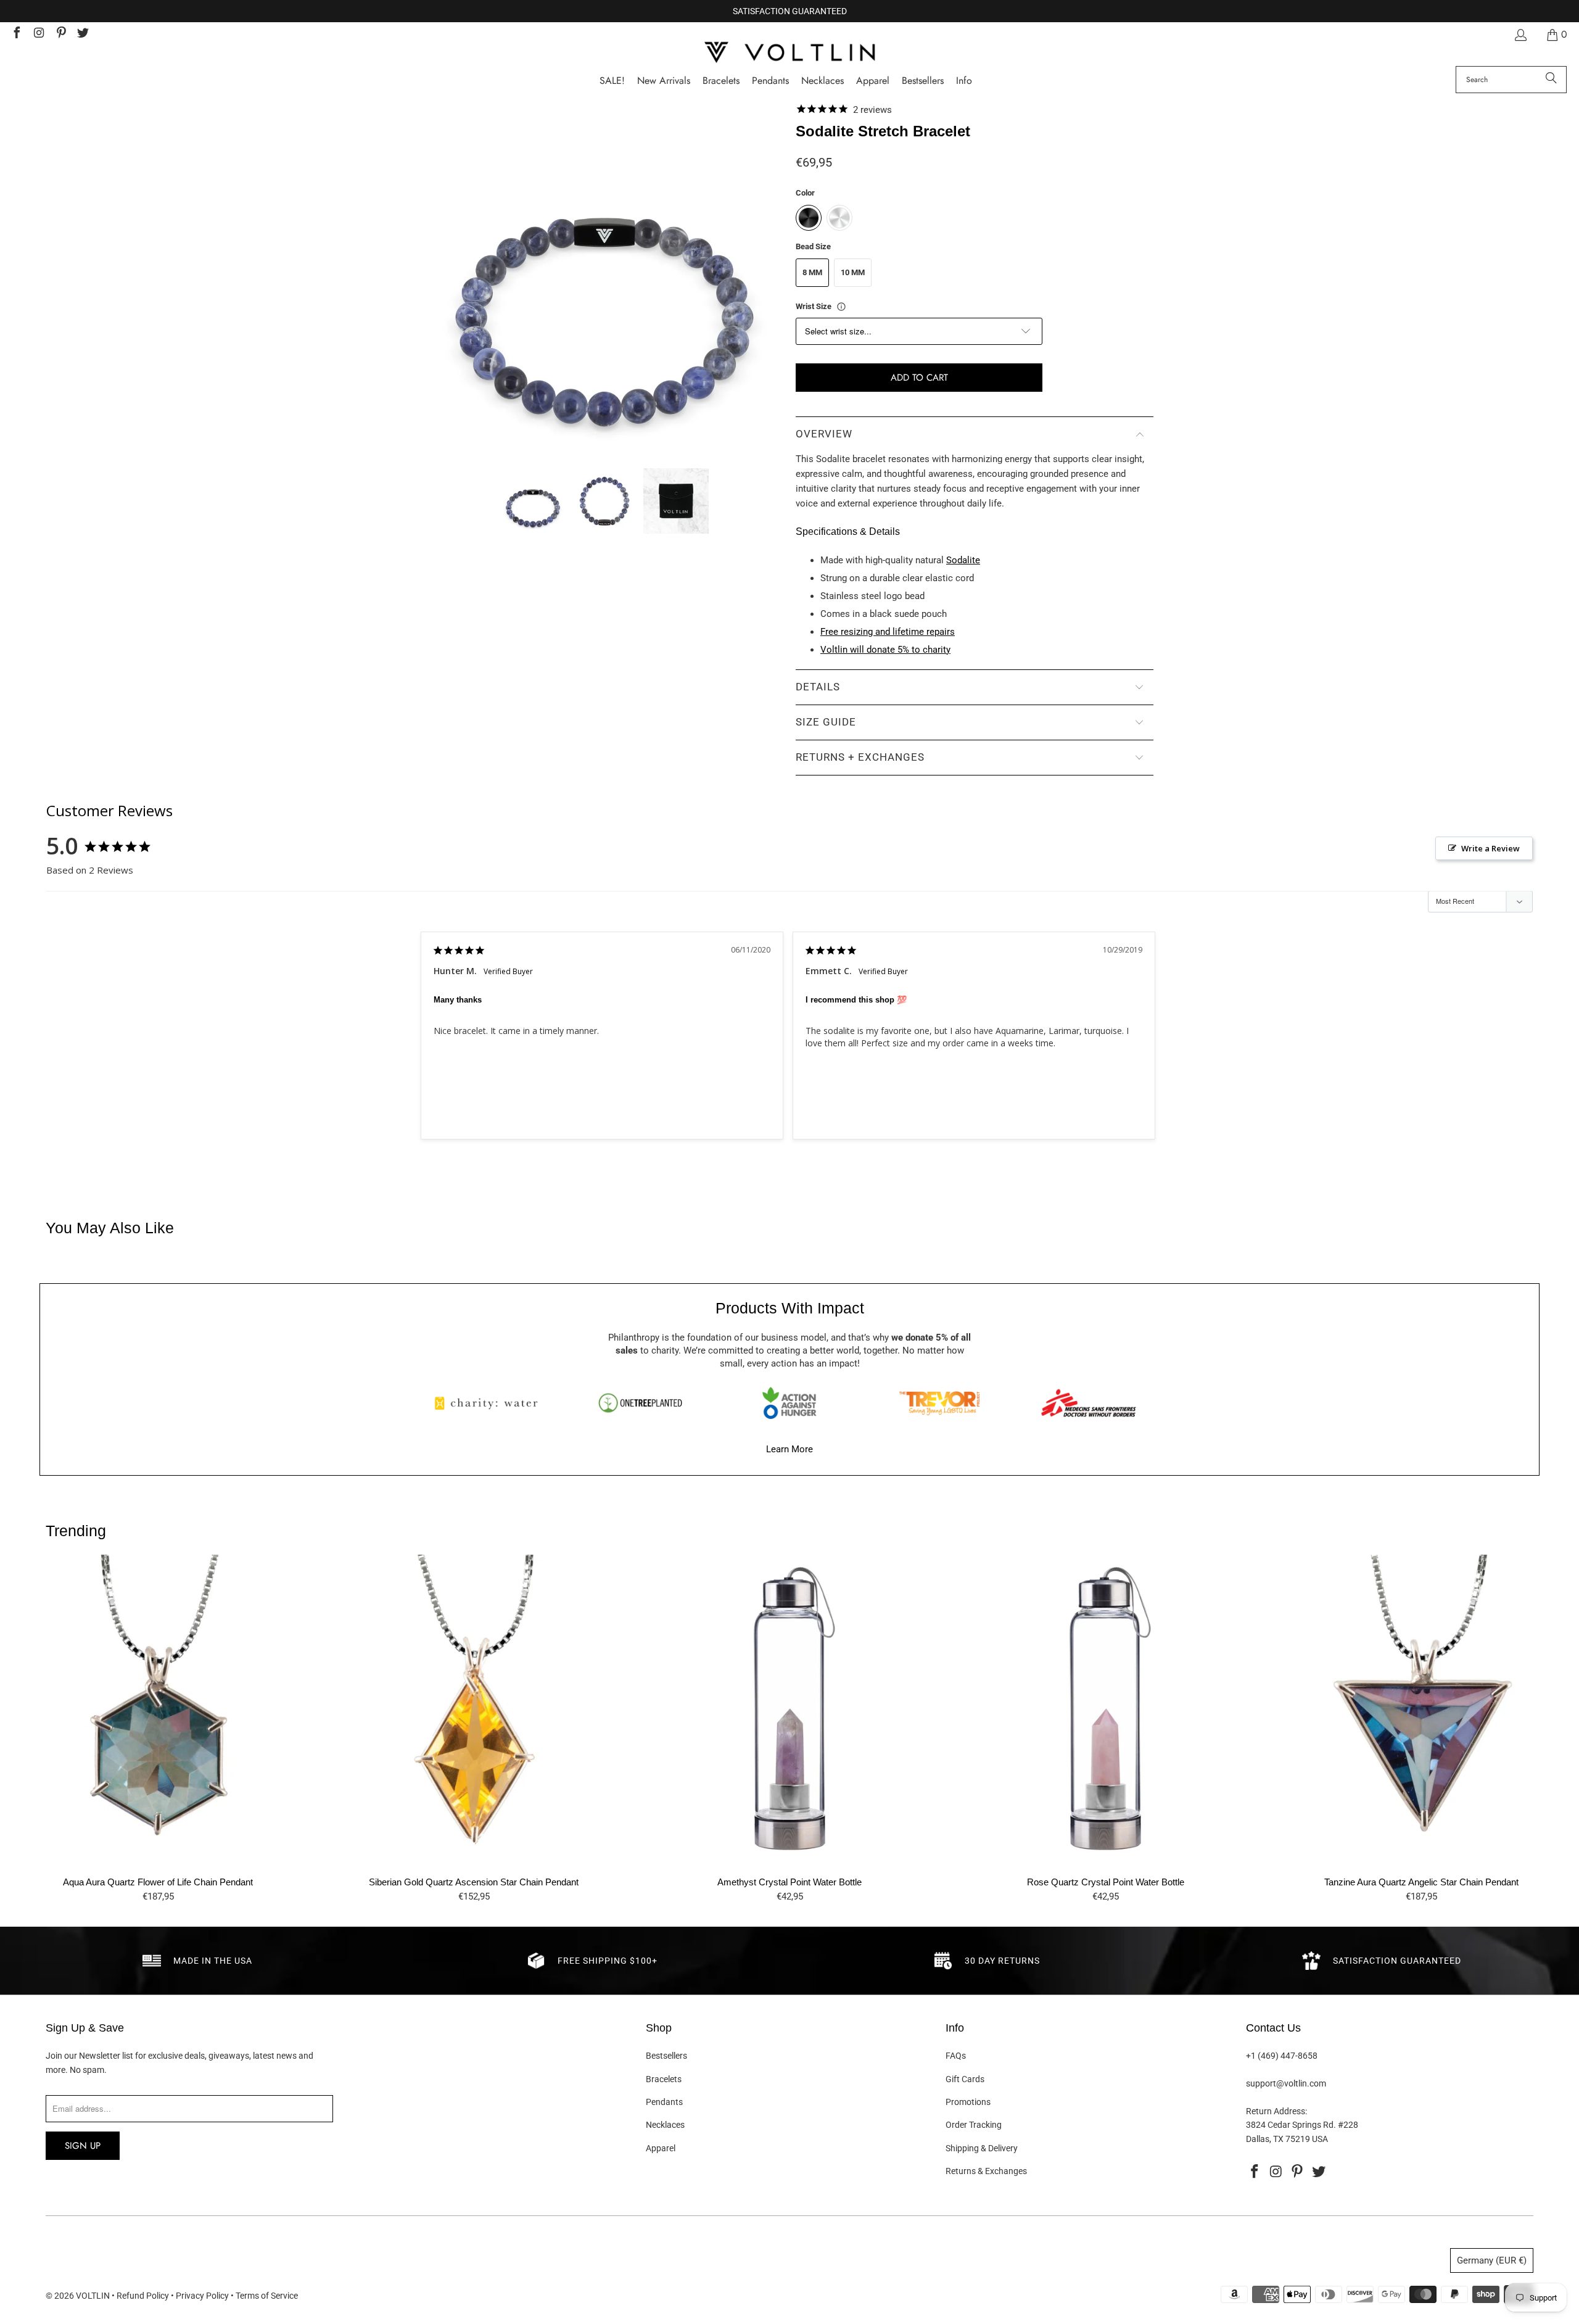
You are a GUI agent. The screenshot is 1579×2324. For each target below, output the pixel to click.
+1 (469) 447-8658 (1282, 2056)
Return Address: (1276, 2111)
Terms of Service (267, 2296)
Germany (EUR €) (1492, 2260)
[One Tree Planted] (640, 1403)
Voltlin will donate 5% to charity (885, 650)
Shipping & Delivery (982, 2148)
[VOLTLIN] (789, 53)
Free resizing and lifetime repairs (888, 632)
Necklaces (665, 2125)
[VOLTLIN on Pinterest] (60, 34)
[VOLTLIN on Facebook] (16, 34)
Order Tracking (974, 2125)
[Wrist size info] (841, 307)
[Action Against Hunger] (789, 1403)
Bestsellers (666, 2056)
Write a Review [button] (1490, 848)
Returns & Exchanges (986, 2171)
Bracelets (664, 2079)
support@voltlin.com (1286, 2083)
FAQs (956, 2056)
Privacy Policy (202, 2296)
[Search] (1551, 80)
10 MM (853, 272)
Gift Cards (965, 2079)
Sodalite (963, 560)
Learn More (789, 1449)
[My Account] (1520, 35)
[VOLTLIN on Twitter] (83, 34)
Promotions (968, 2102)
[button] (964, 81)
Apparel (661, 2148)
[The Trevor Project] (939, 1403)
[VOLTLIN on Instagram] (38, 34)
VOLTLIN (93, 2296)
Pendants (664, 2102)
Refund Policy (143, 2296)
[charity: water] (490, 1403)
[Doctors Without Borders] (1089, 1403)
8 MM (812, 272)
